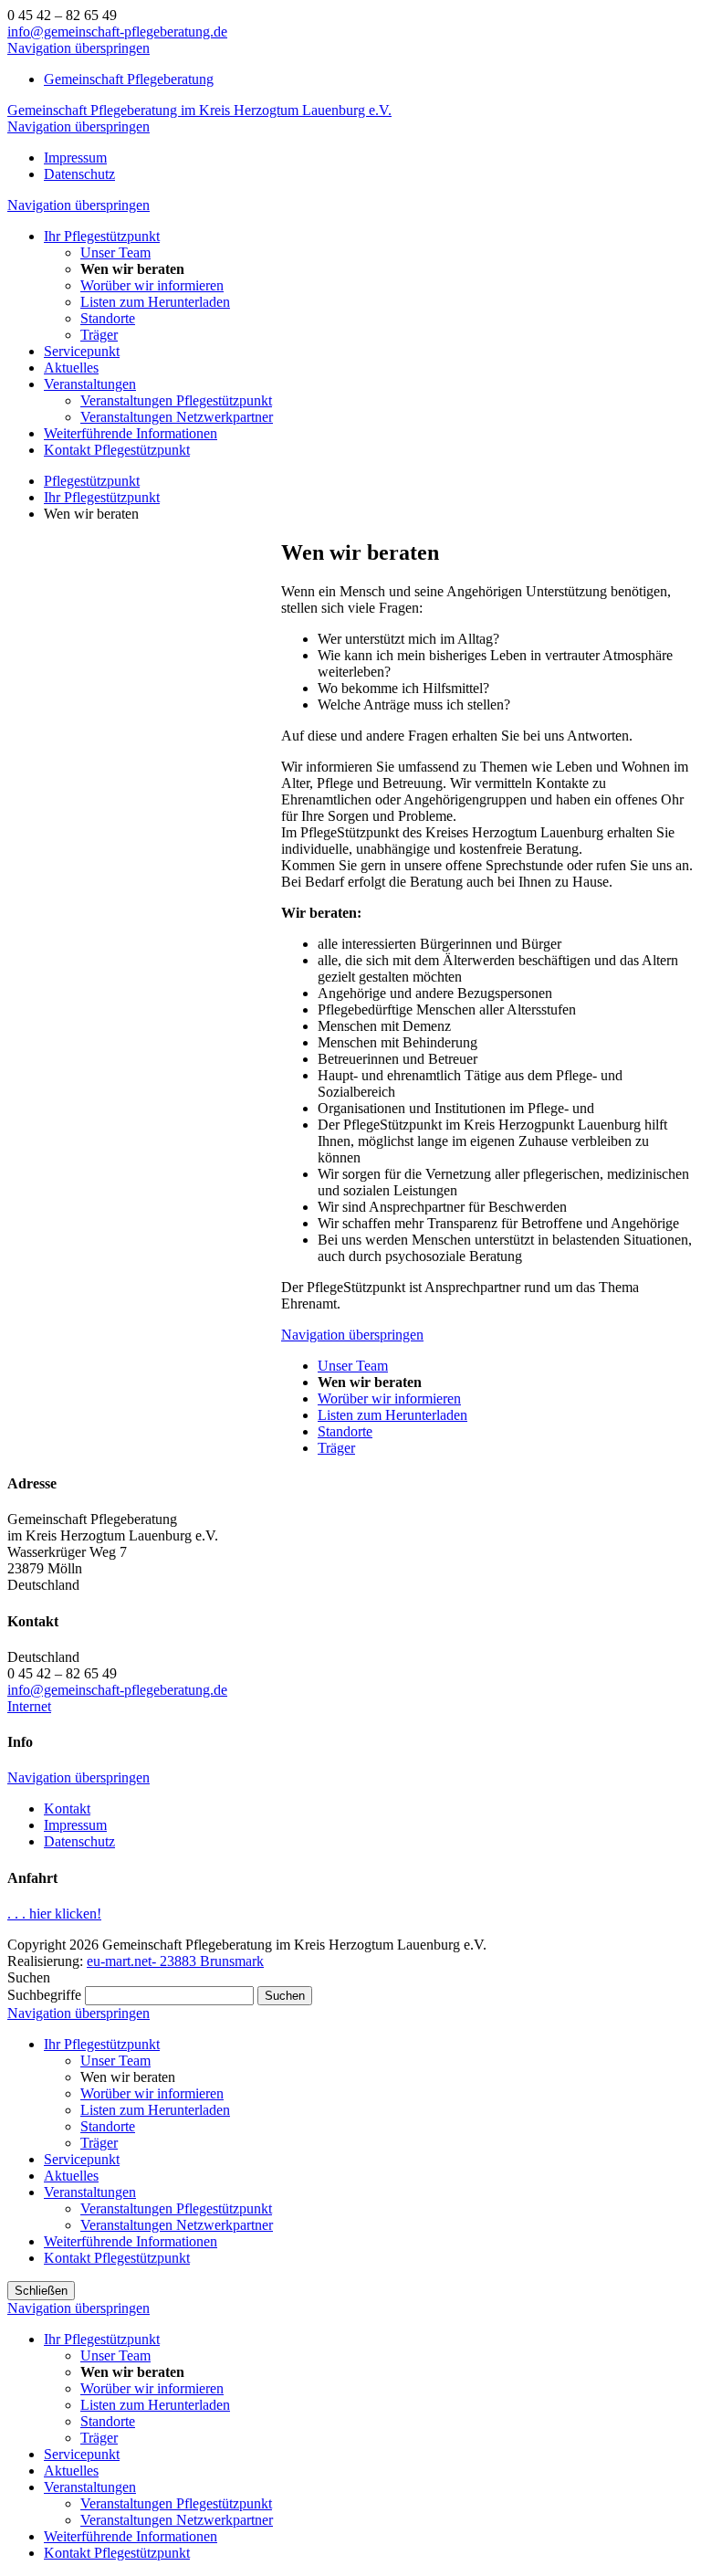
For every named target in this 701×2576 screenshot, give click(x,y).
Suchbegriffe (44, 1995)
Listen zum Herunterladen (155, 2110)
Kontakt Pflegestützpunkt (117, 2258)
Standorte (108, 2126)
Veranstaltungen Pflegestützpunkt (176, 2208)
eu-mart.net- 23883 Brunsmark (175, 1961)
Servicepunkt (82, 2159)
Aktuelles (71, 2176)
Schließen (41, 2291)
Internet (29, 1706)
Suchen (285, 1996)
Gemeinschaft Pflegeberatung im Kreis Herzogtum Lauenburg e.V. (199, 110)
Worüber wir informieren (152, 2093)
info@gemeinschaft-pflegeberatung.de (117, 32)
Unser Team (115, 2061)
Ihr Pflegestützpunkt (102, 2044)
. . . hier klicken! (54, 1914)
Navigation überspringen (78, 48)
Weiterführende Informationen (131, 2241)
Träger (99, 2143)
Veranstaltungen (90, 2192)
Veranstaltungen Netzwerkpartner (177, 2225)
